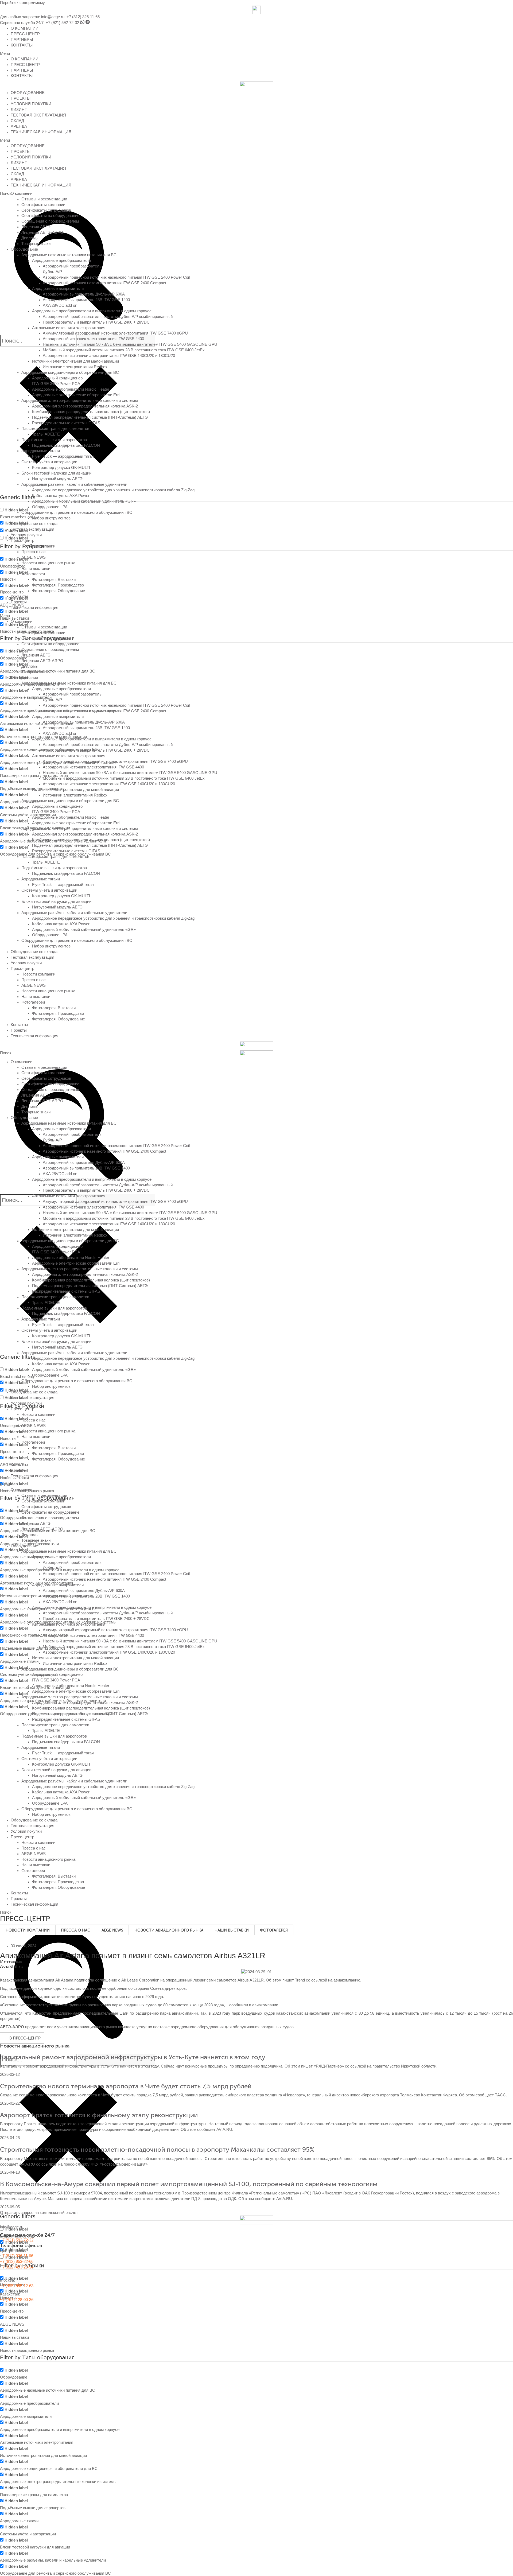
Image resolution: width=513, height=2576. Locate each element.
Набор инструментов (51, 518)
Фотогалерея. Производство (58, 585)
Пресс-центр (22, 541)
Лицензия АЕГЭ (36, 227)
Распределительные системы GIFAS (66, 423)
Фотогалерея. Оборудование (59, 591)
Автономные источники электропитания (69, 328)
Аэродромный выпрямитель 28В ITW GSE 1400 (86, 300)
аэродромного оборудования (197, 2027)
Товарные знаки (36, 244)
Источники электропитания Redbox (75, 367)
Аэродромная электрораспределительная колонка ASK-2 (85, 406)
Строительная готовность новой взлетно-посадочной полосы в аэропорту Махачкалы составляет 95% (157, 2149)
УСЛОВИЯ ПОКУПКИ (31, 104)
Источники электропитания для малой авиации (75, 361)
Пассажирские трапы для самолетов (55, 429)
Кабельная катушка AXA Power (61, 496)
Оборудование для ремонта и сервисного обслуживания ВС (77, 512)
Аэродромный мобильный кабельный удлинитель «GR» (84, 501)
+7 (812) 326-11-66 (83, 17)
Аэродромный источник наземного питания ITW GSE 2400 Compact (104, 283)
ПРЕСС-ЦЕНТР (25, 34)
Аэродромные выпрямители (58, 289)
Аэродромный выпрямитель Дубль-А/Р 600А (84, 294)
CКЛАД (17, 121)
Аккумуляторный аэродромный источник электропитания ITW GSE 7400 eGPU (115, 333)
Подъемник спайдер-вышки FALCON (66, 445)
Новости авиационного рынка (48, 563)
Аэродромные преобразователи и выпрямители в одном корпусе (92, 311)
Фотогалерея (274, 1930)
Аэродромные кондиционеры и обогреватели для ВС (70, 372)
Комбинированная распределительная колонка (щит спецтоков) (91, 412)
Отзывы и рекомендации (44, 199)
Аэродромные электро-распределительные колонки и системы (80, 401)
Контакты (19, 596)
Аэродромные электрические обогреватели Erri (76, 395)
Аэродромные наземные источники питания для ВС (69, 255)
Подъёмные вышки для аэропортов (54, 440)
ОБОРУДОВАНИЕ (28, 93)
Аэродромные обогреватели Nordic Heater (71, 389)
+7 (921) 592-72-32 (62, 23)
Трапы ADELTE (46, 434)
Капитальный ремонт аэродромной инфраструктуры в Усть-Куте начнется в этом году (133, 2057)
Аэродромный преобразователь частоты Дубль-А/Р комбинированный (108, 317)
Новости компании (38, 546)
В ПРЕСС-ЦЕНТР (25, 2038)
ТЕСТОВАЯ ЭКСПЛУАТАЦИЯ (38, 115)
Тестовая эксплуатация (32, 529)
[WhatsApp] (82, 23)
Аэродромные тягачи (41, 451)
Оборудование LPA (50, 507)
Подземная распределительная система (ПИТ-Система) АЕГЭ (90, 417)
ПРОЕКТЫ (21, 98)
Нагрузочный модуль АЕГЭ (57, 479)
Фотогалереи (33, 574)
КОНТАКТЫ (22, 45)
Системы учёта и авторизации (49, 462)
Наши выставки (36, 569)
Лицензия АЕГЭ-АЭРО (42, 232)
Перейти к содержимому (22, 3)
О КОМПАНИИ (25, 28)
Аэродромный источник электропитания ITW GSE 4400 (93, 339)
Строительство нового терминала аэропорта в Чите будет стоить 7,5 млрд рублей (126, 2086)
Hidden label (16, 510)
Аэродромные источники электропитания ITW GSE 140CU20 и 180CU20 (109, 356)
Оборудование (24, 249)
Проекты (19, 602)
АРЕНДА (19, 126)
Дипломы (30, 238)
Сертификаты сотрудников (46, 210)
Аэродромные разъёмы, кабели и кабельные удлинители (74, 484)
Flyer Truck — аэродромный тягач (63, 456)
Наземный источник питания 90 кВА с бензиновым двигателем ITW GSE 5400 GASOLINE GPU (130, 344)
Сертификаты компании (43, 205)
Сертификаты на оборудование (50, 216)
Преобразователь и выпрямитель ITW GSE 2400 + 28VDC (96, 322)
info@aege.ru (53, 17)
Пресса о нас (34, 552)
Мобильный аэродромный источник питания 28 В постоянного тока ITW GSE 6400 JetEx (124, 350)
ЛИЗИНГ (19, 110)
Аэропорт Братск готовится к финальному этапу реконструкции (99, 2115)
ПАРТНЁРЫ (22, 40)
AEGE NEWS (34, 557)
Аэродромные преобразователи (61, 261)
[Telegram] (88, 23)
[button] (256, 54)
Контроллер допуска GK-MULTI (61, 468)
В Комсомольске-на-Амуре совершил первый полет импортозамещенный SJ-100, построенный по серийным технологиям (189, 2184)
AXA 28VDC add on (60, 305)
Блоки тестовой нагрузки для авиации (56, 473)
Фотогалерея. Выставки (54, 580)
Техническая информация (34, 608)
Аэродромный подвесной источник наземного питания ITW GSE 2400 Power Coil (116, 277)
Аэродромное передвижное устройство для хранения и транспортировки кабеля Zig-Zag (113, 490)
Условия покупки (26, 535)
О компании (22, 193)
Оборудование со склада (34, 524)
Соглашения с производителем (50, 221)
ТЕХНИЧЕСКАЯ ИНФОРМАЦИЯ (41, 132)
